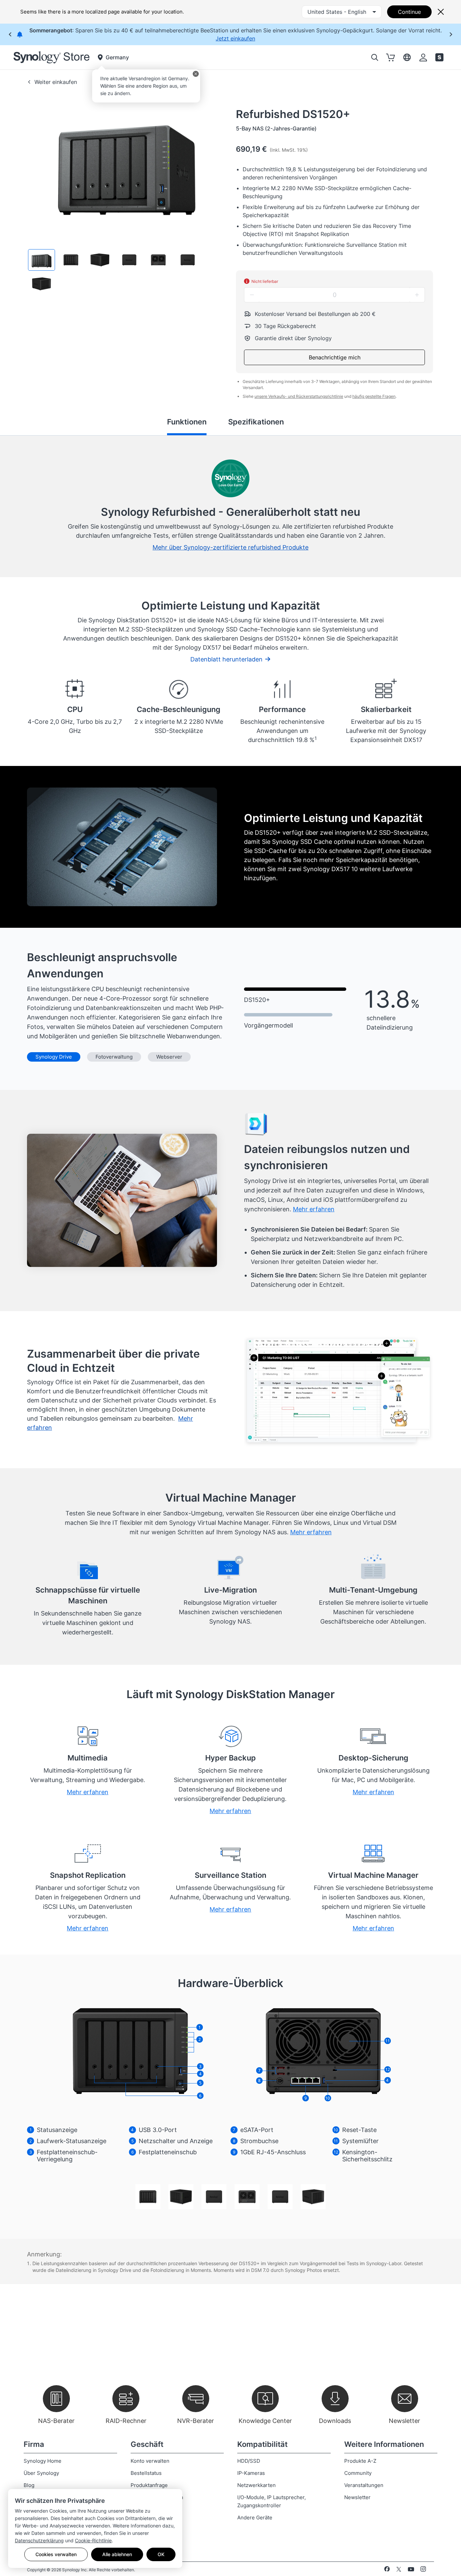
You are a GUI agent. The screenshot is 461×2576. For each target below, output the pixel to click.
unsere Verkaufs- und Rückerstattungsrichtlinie (299, 396)
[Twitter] (399, 2570)
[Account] (423, 57)
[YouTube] (411, 2570)
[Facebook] (387, 2570)
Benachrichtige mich (335, 357)
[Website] (439, 57)
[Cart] (391, 57)
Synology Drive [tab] (54, 1057)
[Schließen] (196, 74)
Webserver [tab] (169, 1057)
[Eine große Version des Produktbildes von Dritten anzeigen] (214, 2197)
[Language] (407, 57)
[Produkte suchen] (375, 57)
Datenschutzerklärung (39, 2540)
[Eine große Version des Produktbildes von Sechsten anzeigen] (313, 2197)
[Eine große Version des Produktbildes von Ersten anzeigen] (148, 2197)
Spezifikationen (256, 422)
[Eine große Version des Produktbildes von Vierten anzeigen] (247, 2197)
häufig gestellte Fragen (374, 396)
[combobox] (342, 12)
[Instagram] (423, 2570)
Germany (117, 57)
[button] (42, 260)
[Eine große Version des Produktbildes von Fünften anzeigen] (280, 2197)
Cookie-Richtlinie (93, 2540)
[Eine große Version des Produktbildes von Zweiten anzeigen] (181, 2197)
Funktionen (187, 422)
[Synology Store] (51, 57)
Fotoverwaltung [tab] (114, 1057)
